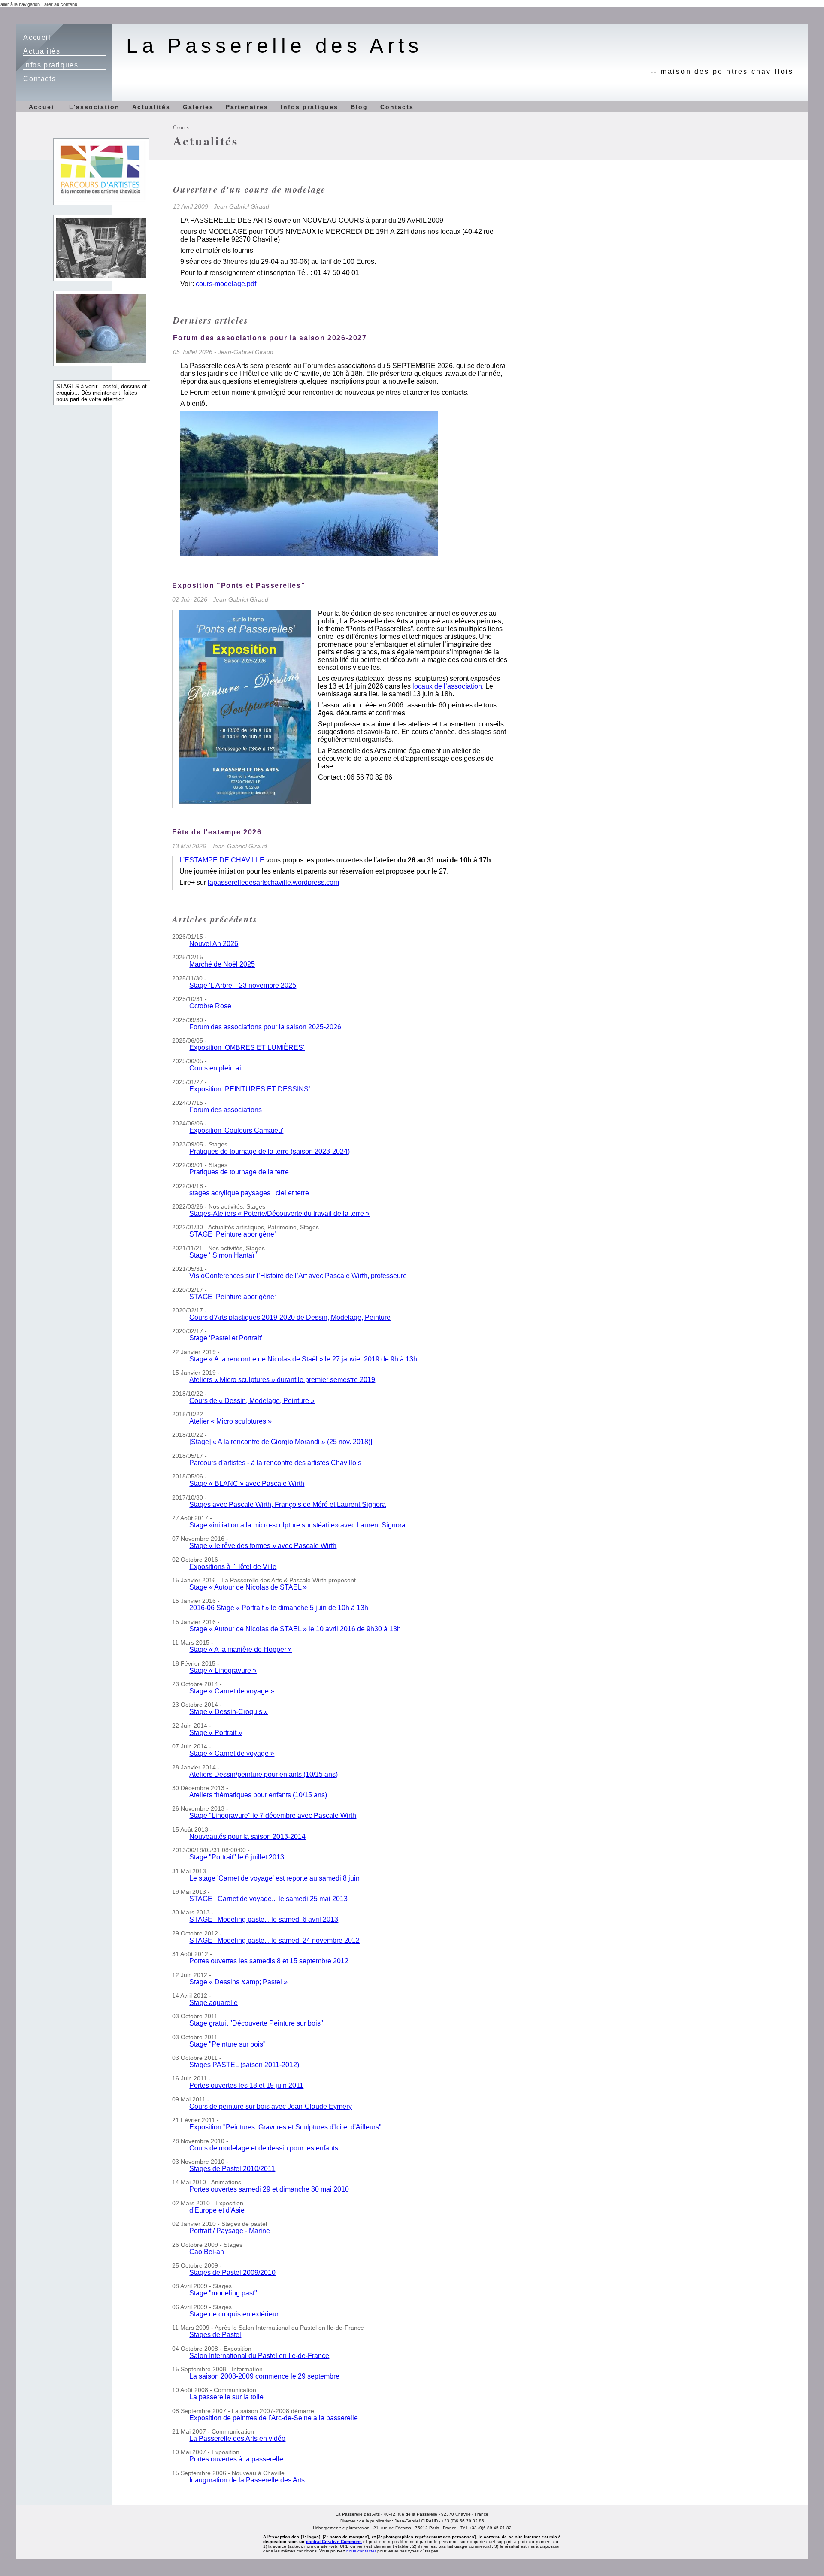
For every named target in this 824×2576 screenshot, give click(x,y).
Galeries (198, 107)
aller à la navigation (20, 4)
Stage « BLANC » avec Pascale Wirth (247, 1483)
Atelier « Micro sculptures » (230, 1421)
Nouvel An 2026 (214, 944)
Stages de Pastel (215, 2335)
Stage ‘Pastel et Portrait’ (226, 1338)
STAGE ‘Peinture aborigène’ (233, 1234)
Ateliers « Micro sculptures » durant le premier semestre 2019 (282, 1380)
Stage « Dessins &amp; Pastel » (238, 1982)
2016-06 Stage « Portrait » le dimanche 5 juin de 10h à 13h (279, 1608)
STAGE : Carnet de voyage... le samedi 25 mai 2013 (268, 1899)
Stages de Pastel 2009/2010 (232, 2272)
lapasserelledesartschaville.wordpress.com (273, 882)
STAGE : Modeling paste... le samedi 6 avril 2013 (264, 1919)
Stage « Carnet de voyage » (232, 1691)
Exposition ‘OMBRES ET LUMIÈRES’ (247, 1048)
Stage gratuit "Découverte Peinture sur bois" (256, 2023)
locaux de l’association (447, 686)
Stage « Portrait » (216, 1733)
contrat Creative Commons (334, 2541)
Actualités (42, 51)
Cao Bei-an (207, 2252)
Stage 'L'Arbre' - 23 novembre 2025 (243, 985)
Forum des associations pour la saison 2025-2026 (265, 1027)
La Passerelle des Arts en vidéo (237, 2438)
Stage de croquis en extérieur (234, 2314)
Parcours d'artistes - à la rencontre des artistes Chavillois (275, 1463)
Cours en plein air (216, 1068)
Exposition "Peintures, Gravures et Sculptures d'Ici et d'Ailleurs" (285, 2127)
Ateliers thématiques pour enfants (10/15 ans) (258, 1795)
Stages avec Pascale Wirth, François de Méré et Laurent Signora (288, 1504)
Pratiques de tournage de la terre (239, 1172)
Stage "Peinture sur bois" (227, 2044)
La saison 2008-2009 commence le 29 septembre (264, 2376)
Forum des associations (226, 1110)
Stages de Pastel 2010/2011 (232, 2169)
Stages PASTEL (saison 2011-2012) (244, 2065)
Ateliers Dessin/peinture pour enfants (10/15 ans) (264, 1774)
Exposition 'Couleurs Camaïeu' (236, 1130)
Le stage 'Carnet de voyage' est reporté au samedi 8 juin (274, 1878)
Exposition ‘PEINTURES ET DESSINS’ (250, 1089)
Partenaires (247, 107)
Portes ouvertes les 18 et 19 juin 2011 (246, 2085)
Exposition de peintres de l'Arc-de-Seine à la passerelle (274, 2418)
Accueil (37, 38)
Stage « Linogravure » (223, 1670)
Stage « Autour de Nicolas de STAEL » (248, 1587)
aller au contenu (61, 4)
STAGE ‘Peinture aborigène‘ (233, 1297)
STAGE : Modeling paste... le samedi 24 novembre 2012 (274, 1940)
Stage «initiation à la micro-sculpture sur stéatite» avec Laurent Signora (297, 1525)
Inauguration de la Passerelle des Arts (247, 2480)
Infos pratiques (51, 65)
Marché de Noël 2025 (222, 964)
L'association (94, 107)
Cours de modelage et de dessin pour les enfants (264, 2148)
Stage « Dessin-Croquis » (229, 1712)
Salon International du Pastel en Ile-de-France (259, 2356)
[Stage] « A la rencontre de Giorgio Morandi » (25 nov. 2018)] (281, 1442)
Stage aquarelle (214, 2003)
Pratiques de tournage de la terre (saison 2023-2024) (270, 1151)
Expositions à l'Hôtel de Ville (233, 1567)
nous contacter (361, 2551)
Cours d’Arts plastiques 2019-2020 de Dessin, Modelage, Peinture (290, 1317)
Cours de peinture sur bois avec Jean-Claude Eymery (271, 2106)
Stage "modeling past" (223, 2293)
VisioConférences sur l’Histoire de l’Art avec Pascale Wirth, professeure (298, 1276)
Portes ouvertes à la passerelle (236, 2459)
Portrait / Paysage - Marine (230, 2231)
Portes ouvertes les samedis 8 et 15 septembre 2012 (269, 1961)
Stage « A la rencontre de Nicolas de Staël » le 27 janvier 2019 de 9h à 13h (303, 1359)
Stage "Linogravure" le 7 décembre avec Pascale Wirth (273, 1816)
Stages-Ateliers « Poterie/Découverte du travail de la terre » (279, 1214)
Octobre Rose (210, 1006)
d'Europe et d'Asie (217, 2210)
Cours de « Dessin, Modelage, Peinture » (252, 1401)
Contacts (39, 79)
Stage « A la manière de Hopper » (241, 1649)
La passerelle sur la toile (226, 2397)
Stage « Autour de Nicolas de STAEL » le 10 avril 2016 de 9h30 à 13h (295, 1629)
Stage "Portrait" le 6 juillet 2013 (237, 1857)
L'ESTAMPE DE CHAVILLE (222, 860)
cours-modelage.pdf (226, 284)
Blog (359, 107)
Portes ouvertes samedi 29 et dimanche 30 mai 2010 (269, 2189)
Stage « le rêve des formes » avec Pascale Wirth (263, 1546)
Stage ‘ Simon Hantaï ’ (223, 1255)
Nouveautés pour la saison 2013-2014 (247, 1837)
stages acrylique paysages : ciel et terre (249, 1193)
